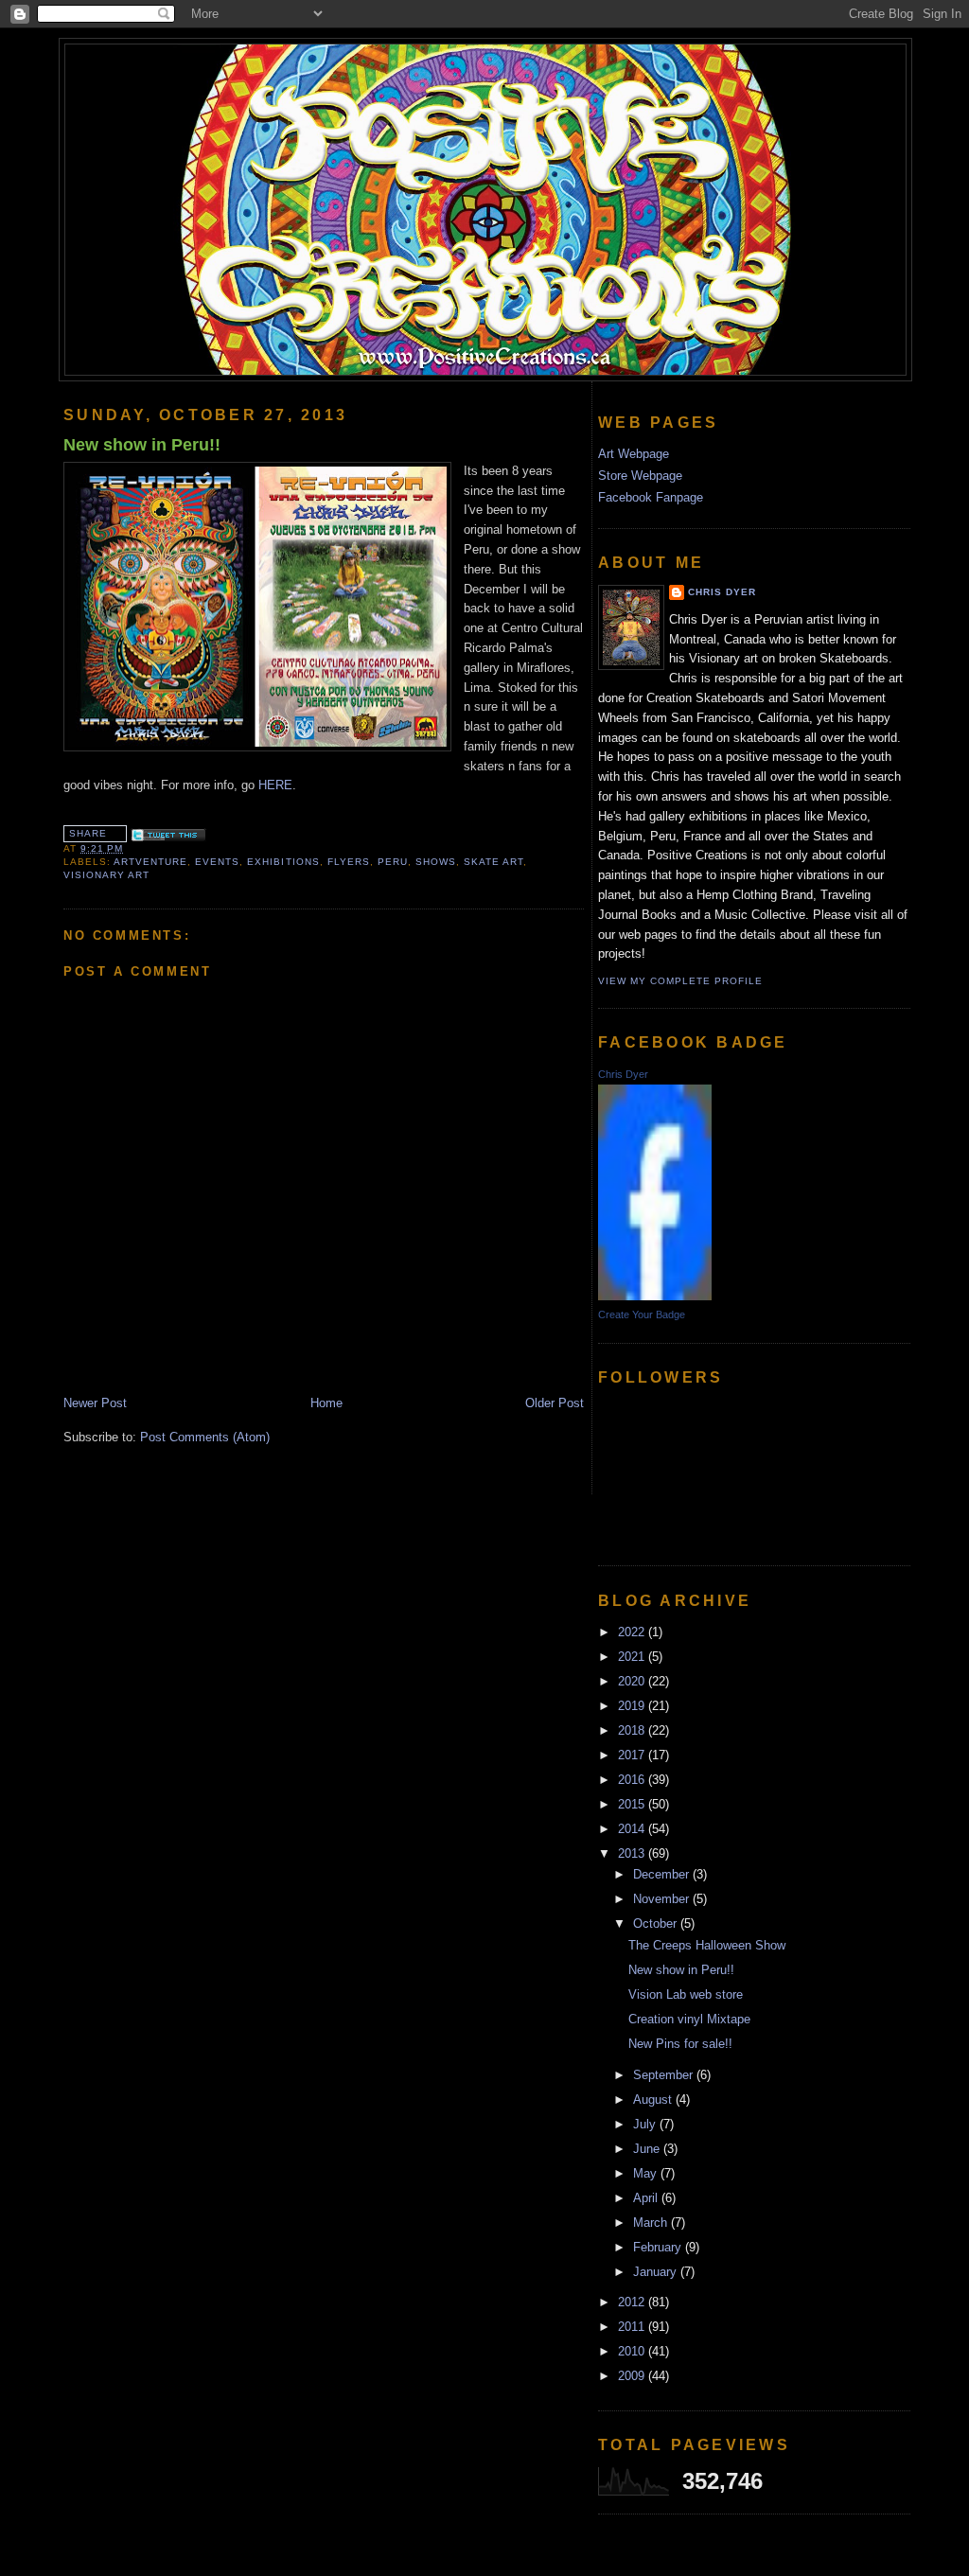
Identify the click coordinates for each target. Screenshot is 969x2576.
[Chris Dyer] (655, 1296)
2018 (633, 1730)
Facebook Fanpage (651, 497)
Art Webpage (634, 454)
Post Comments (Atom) (205, 1437)
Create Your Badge (642, 1314)
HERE (275, 785)
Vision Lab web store (686, 1994)
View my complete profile (680, 981)
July (646, 2124)
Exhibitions (283, 862)
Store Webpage (640, 476)
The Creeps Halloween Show (707, 1945)
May (647, 2173)
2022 (633, 1632)
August (654, 2100)
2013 (633, 1853)
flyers (349, 862)
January (657, 2272)
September (665, 2075)
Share (88, 833)
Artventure (150, 862)
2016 (633, 1780)
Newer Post (95, 1403)
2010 (633, 2351)
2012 (633, 2302)
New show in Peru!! (142, 445)
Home (326, 1403)
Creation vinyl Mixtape (689, 2019)
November (663, 1899)
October (657, 1923)
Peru (393, 862)
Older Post (555, 1403)
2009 (633, 2376)
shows (436, 862)
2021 (633, 1657)
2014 (633, 1829)
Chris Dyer (722, 592)
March (652, 2223)
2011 (633, 2327)
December (663, 1874)
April (647, 2198)
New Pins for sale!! (680, 2044)
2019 (633, 1706)
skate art (493, 862)
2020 (633, 1681)
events (217, 862)
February (659, 2247)
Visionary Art (106, 875)
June (648, 2149)
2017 (633, 1755)
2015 (633, 1804)
